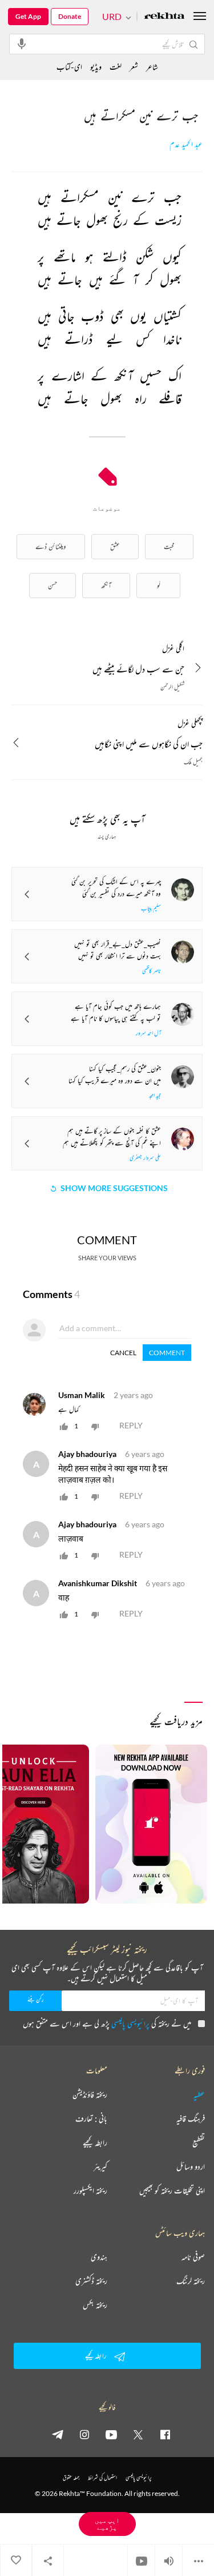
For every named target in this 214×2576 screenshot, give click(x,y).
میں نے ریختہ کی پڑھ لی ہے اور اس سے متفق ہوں (107, 2023)
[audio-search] (22, 43)
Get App (28, 16)
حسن (53, 585)
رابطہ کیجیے (95, 2143)
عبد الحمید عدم (186, 144)
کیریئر (100, 2167)
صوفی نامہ (193, 2257)
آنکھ (106, 585)
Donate (70, 16)
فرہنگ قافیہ (191, 2119)
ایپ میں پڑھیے (107, 2524)
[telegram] (58, 2434)
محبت (169, 546)
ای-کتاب (69, 67)
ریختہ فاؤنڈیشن (90, 2095)
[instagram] (84, 2434)
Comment (167, 1353)
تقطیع (199, 2143)
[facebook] (165, 2434)
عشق (115, 546)
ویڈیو (96, 67)
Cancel (123, 1353)
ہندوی (99, 2257)
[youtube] (111, 2434)
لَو (159, 585)
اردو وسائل (191, 2167)
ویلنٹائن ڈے (51, 546)
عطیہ (199, 2095)
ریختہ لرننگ (191, 2281)
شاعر (152, 67)
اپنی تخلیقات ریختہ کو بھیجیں (172, 2191)
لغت (116, 67)
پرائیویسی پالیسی (130, 2023)
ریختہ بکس (95, 2305)
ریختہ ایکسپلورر (90, 2191)
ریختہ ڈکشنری (91, 2281)
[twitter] (138, 2434)
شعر (134, 67)
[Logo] (164, 17)
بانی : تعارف (91, 2119)
